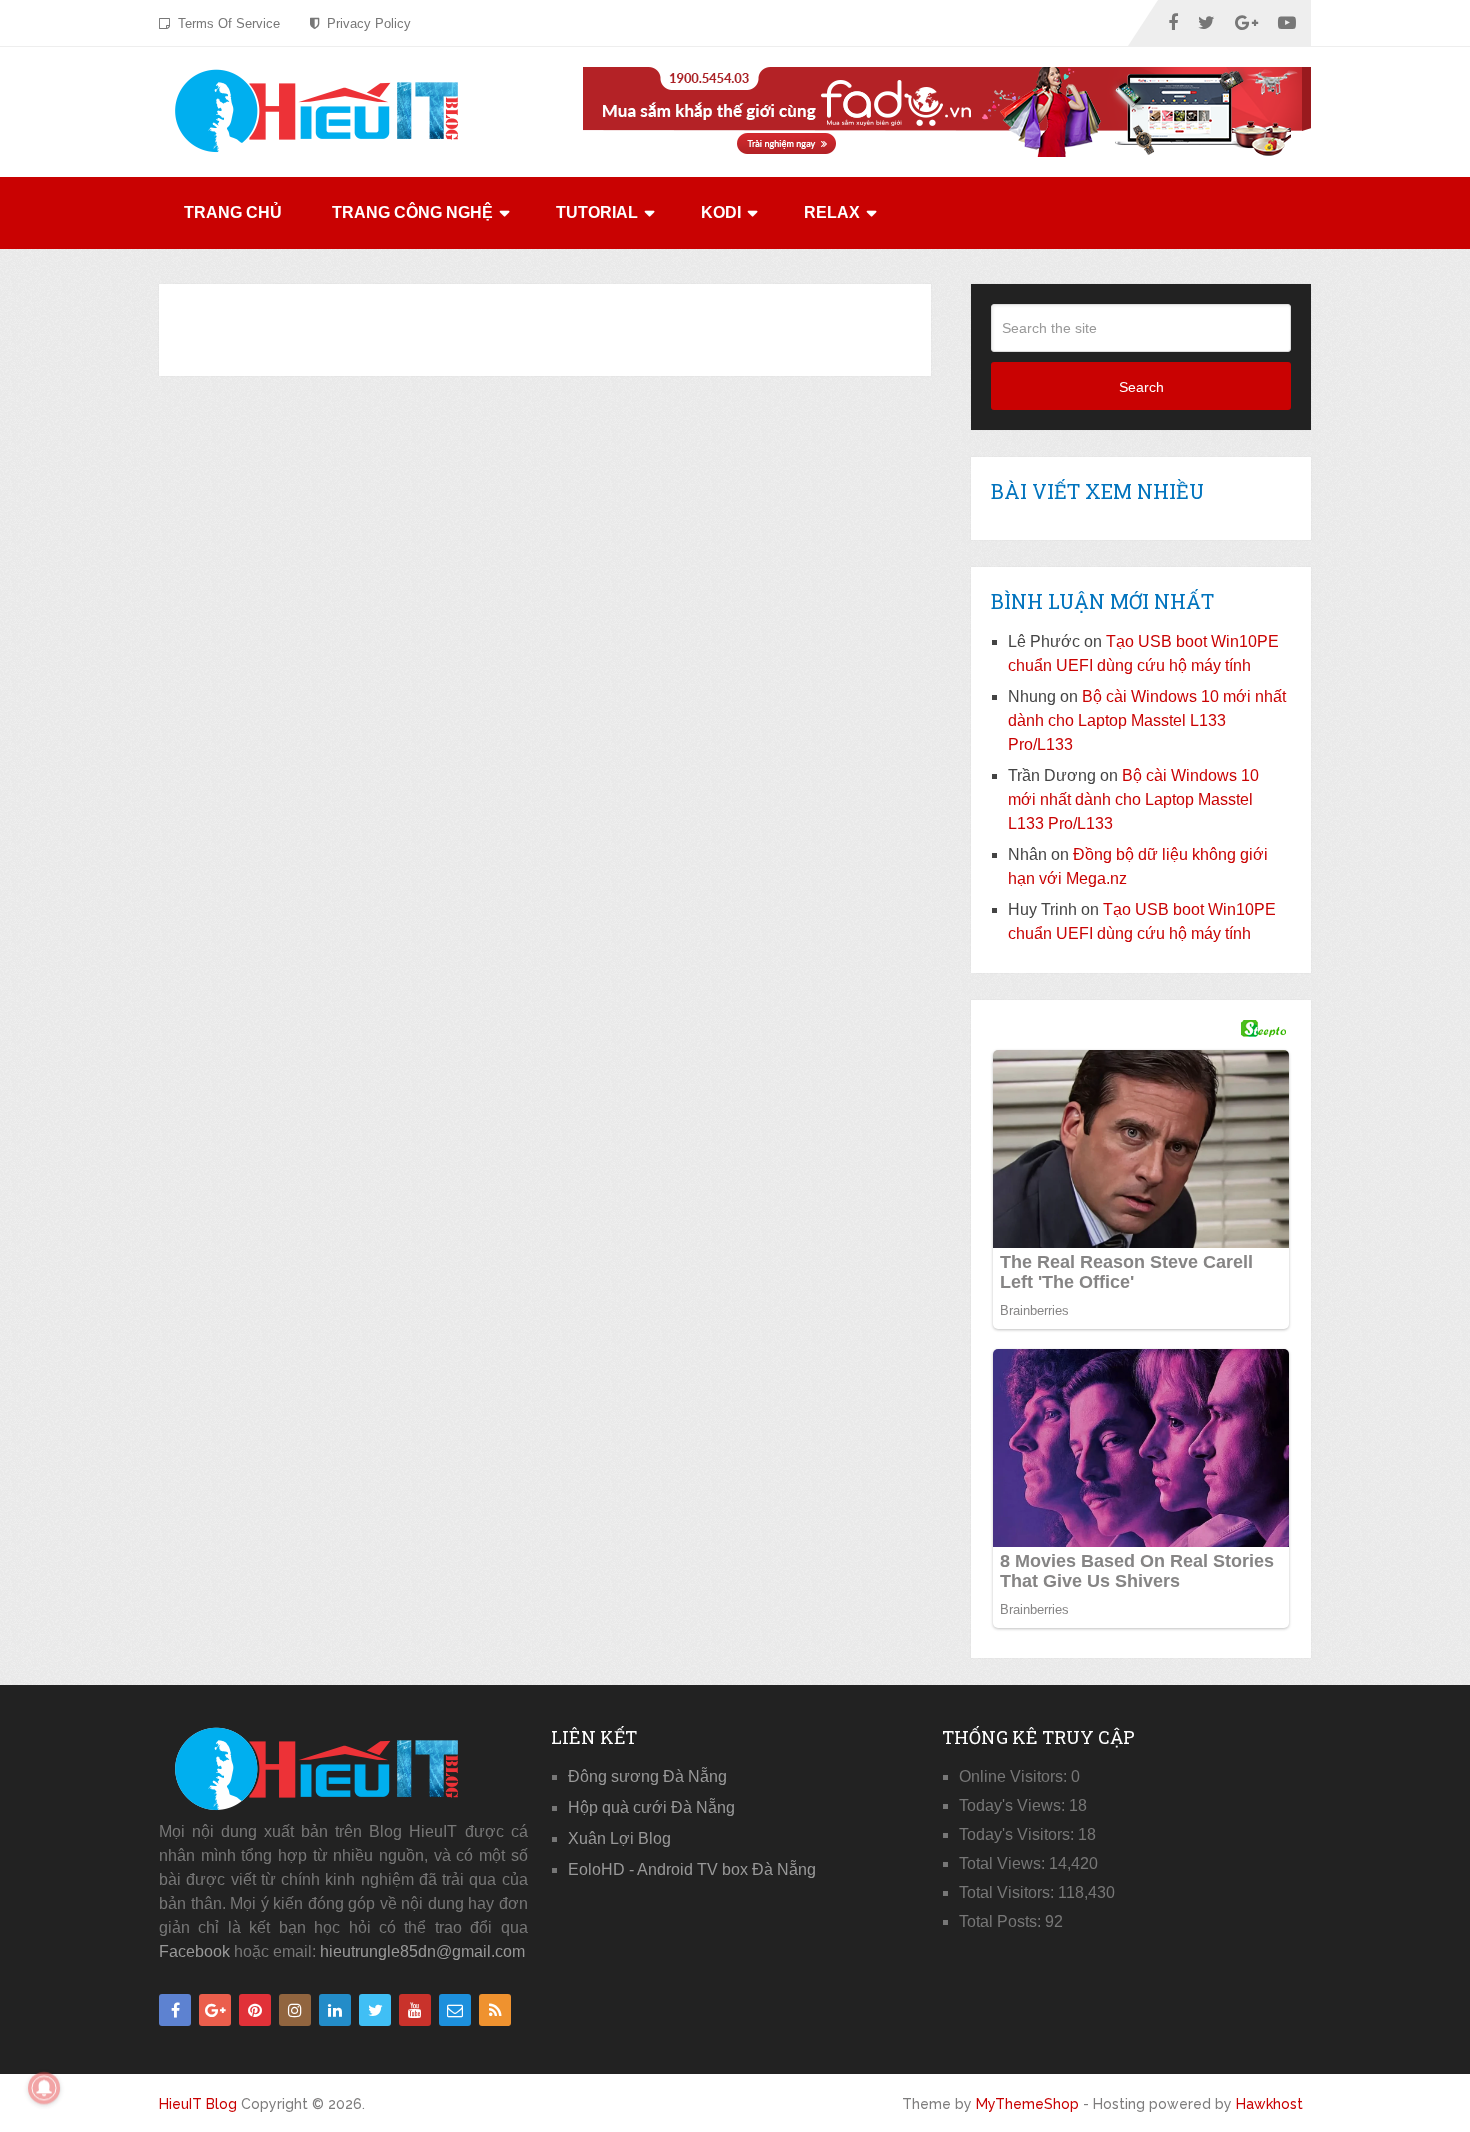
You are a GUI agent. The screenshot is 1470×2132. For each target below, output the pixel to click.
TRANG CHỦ (233, 212)
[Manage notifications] (44, 2088)
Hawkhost (1269, 2104)
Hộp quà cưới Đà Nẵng (651, 1807)
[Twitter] (375, 2010)
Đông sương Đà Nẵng (647, 1776)
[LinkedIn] (335, 2010)
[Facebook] (175, 2010)
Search (1141, 387)
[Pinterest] (255, 2010)
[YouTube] (415, 2010)
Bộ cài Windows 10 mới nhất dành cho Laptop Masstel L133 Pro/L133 (1147, 720)
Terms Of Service (227, 23)
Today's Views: (1014, 1805)
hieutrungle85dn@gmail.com (422, 1951)
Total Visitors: (1008, 1892)
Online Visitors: (1015, 1776)
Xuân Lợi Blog (619, 1838)
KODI (721, 212)
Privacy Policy (367, 23)
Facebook (194, 1951)
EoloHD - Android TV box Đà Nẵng (692, 1869)
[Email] (455, 2010)
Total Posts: (1002, 1921)
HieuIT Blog (198, 2104)
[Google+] (215, 2010)
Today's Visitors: (1018, 1834)
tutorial (597, 212)
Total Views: (1004, 1863)
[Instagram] (295, 2010)
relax (832, 212)
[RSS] (495, 2010)
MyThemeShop (1027, 2104)
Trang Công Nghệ (412, 212)
